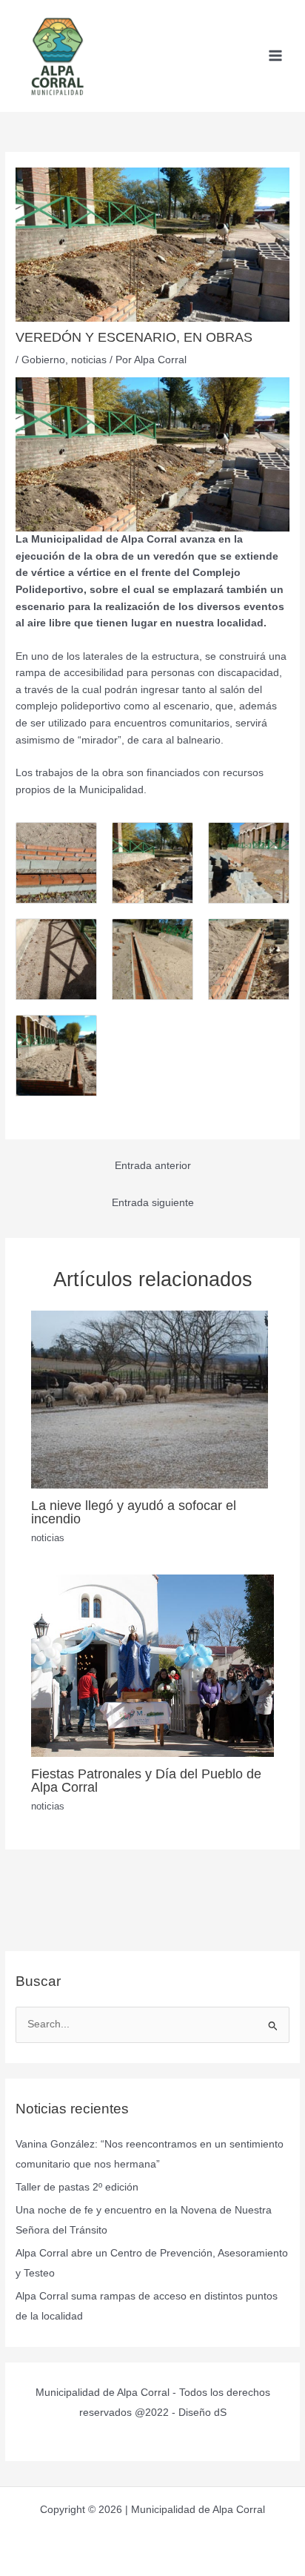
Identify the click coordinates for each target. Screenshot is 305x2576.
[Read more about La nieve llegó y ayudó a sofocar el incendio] (150, 1399)
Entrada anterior (153, 1166)
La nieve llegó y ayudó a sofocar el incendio (134, 1512)
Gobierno (43, 360)
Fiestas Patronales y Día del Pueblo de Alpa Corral (146, 1780)
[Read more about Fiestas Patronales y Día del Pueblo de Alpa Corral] (153, 1665)
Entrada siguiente (153, 1203)
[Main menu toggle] (276, 56)
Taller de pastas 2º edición (77, 2187)
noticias (89, 360)
